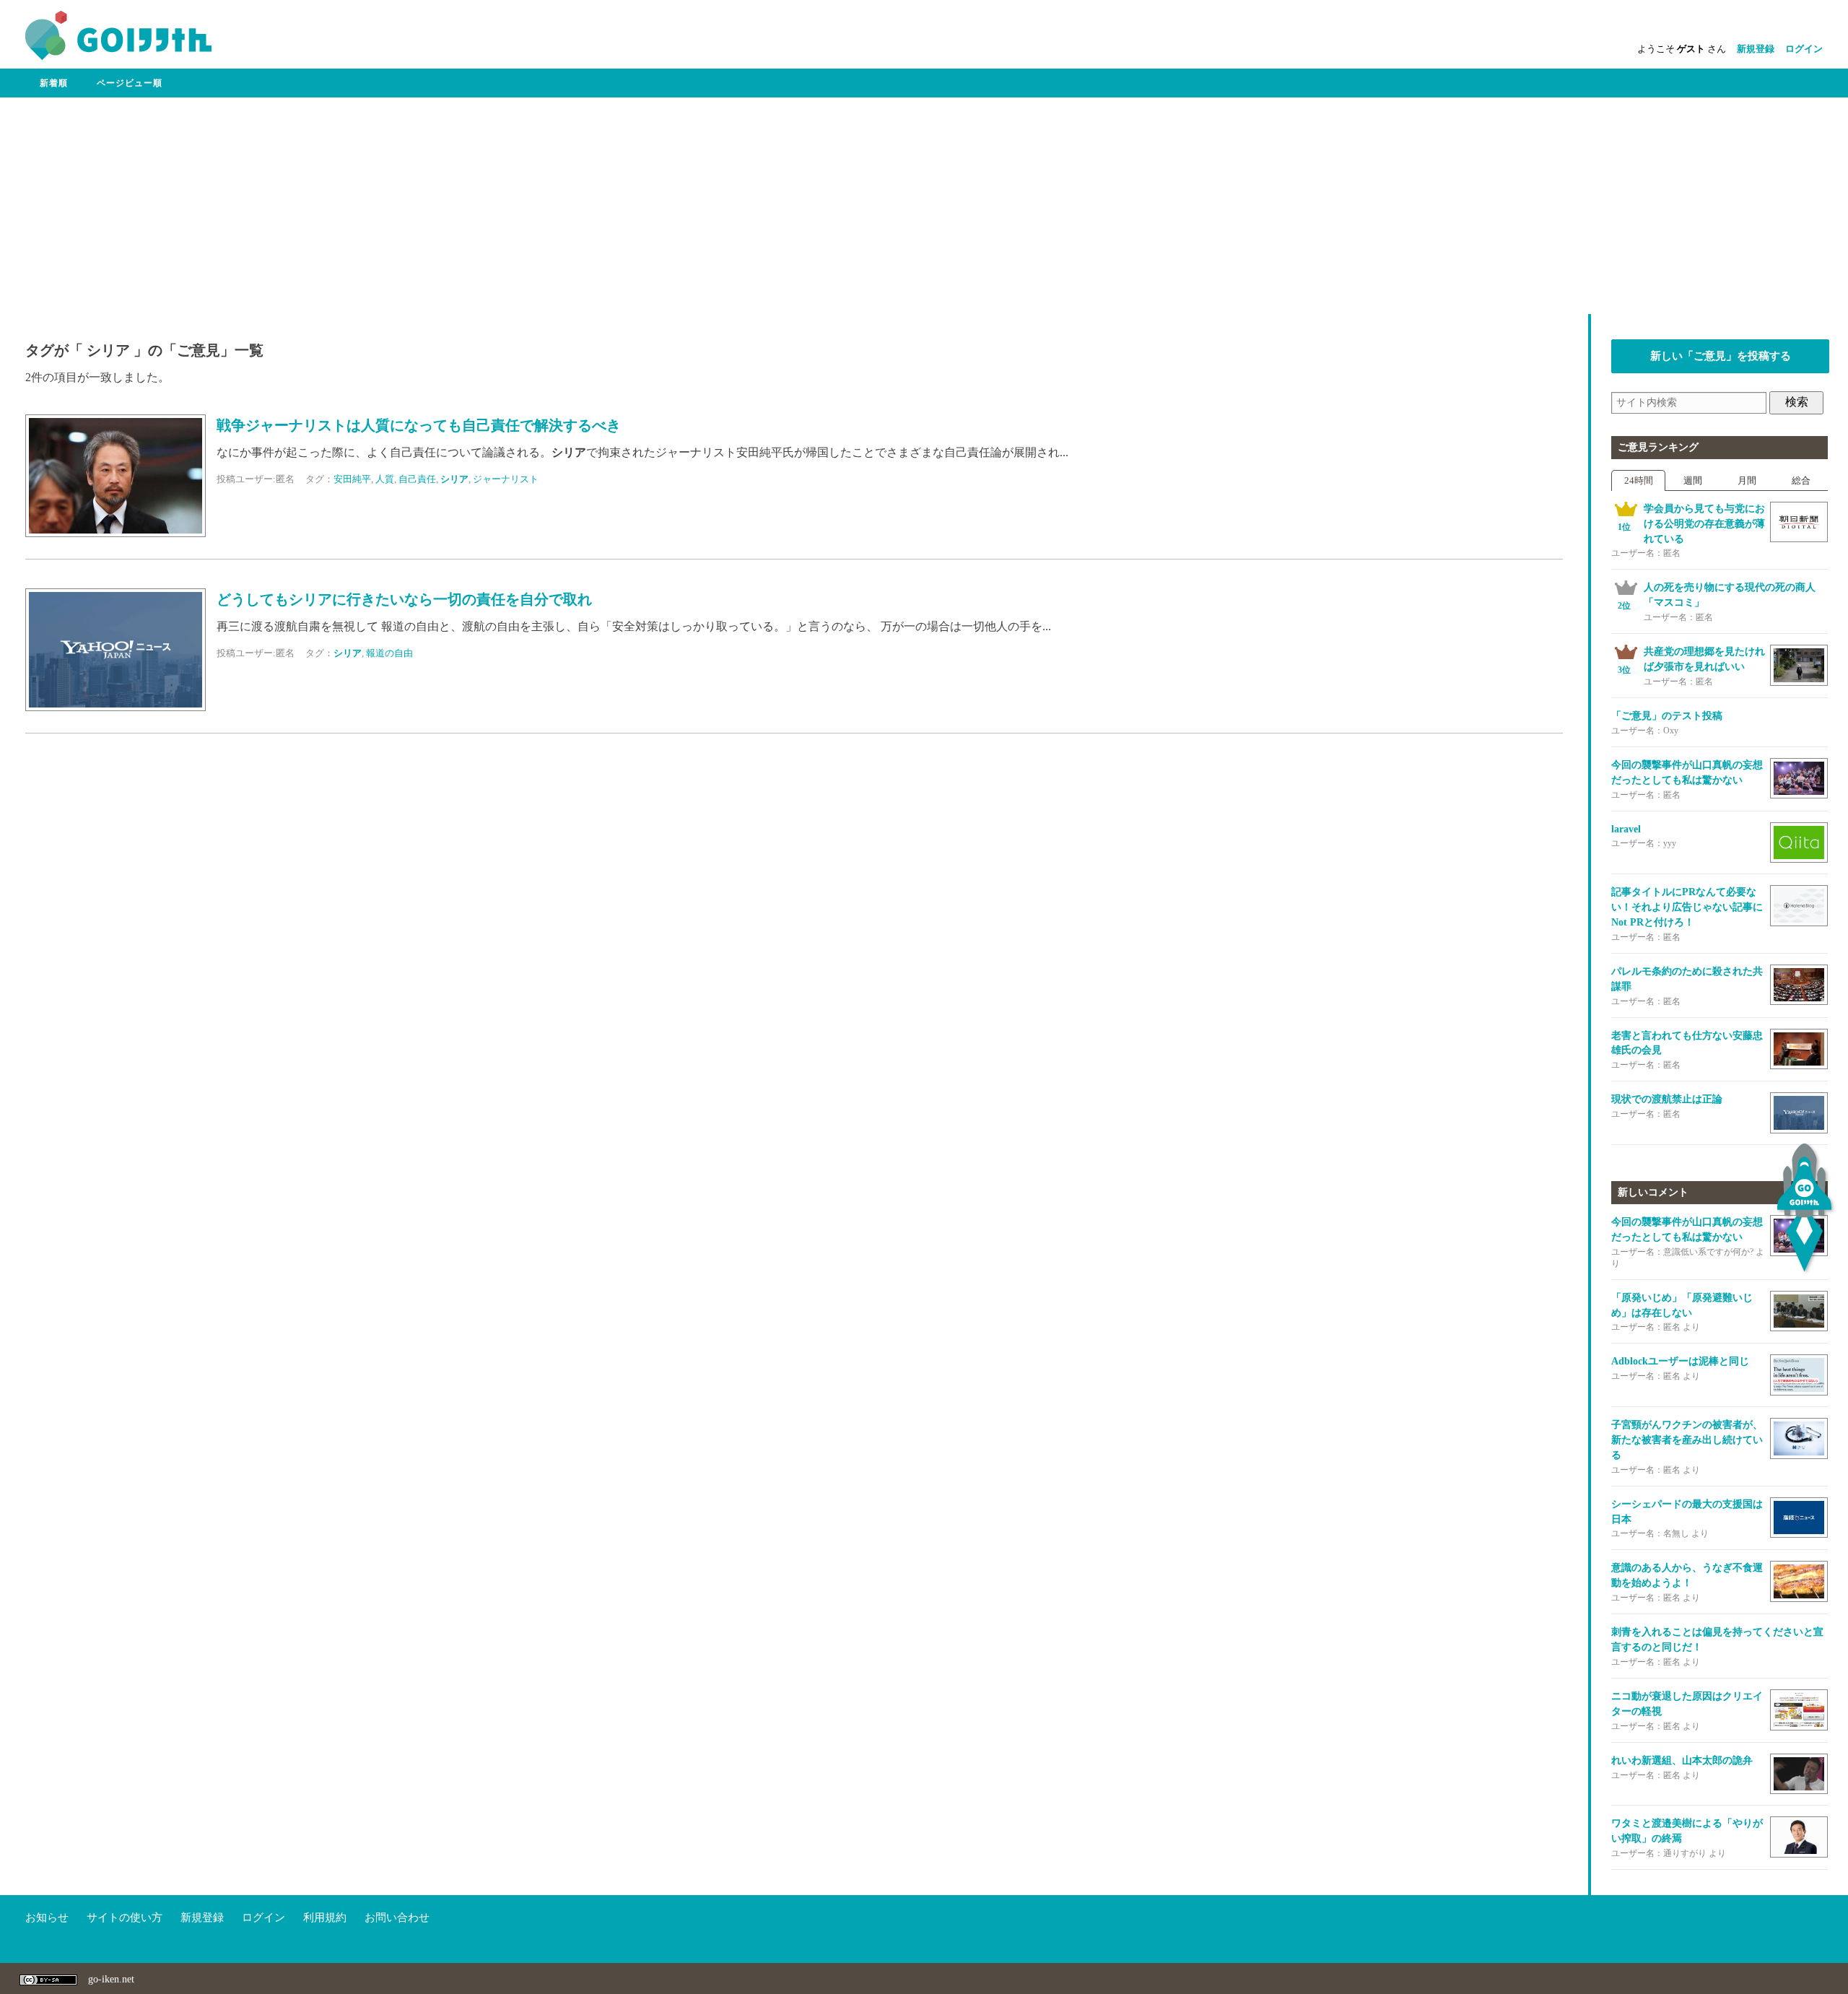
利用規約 (325, 1917)
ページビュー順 (130, 83)
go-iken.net (111, 1979)
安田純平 (352, 479)
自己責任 (417, 479)
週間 (1693, 480)
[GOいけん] (118, 57)
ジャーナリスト (506, 479)
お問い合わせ (397, 1917)
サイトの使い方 (125, 1917)
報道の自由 (389, 653)
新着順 (54, 83)
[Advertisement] (924, 206)
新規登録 (1756, 49)
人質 (385, 479)
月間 (1747, 480)
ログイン (1804, 49)
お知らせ (47, 1917)
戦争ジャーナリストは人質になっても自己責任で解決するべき (419, 426)
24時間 (1639, 480)
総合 (1801, 480)
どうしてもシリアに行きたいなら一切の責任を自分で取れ (404, 600)
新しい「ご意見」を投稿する (1721, 356)
